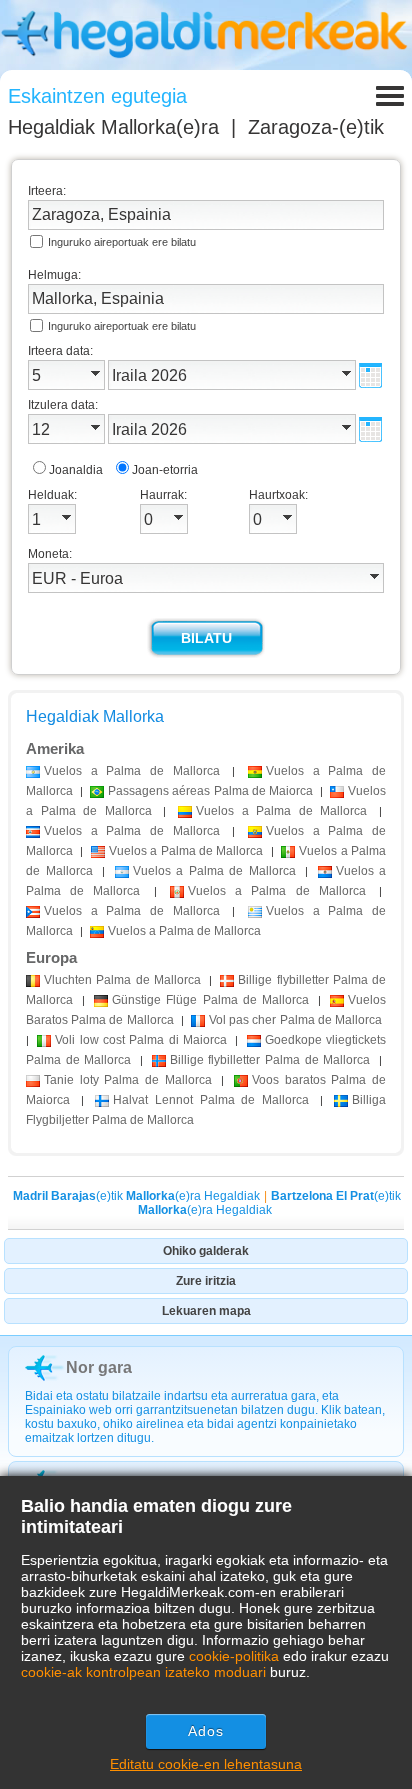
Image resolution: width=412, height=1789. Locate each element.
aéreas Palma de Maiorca (210, 791)
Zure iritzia (206, 1281)
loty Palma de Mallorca (128, 1080)
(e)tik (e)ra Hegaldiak (136, 1196)
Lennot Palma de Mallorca (211, 1100)
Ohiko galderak (206, 1251)
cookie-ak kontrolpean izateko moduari (143, 1672)
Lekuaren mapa (206, 1311)
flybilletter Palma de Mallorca (270, 1060)
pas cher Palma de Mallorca (295, 1020)
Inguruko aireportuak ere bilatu (122, 242)
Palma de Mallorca (122, 980)
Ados (206, 1731)
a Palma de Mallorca (132, 771)
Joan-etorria (165, 470)
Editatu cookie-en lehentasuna (206, 1764)
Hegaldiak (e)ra (113, 127)
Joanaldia (76, 470)
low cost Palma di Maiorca (141, 1040)
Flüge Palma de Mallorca (210, 1000)
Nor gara (99, 1367)
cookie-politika (234, 1656)
